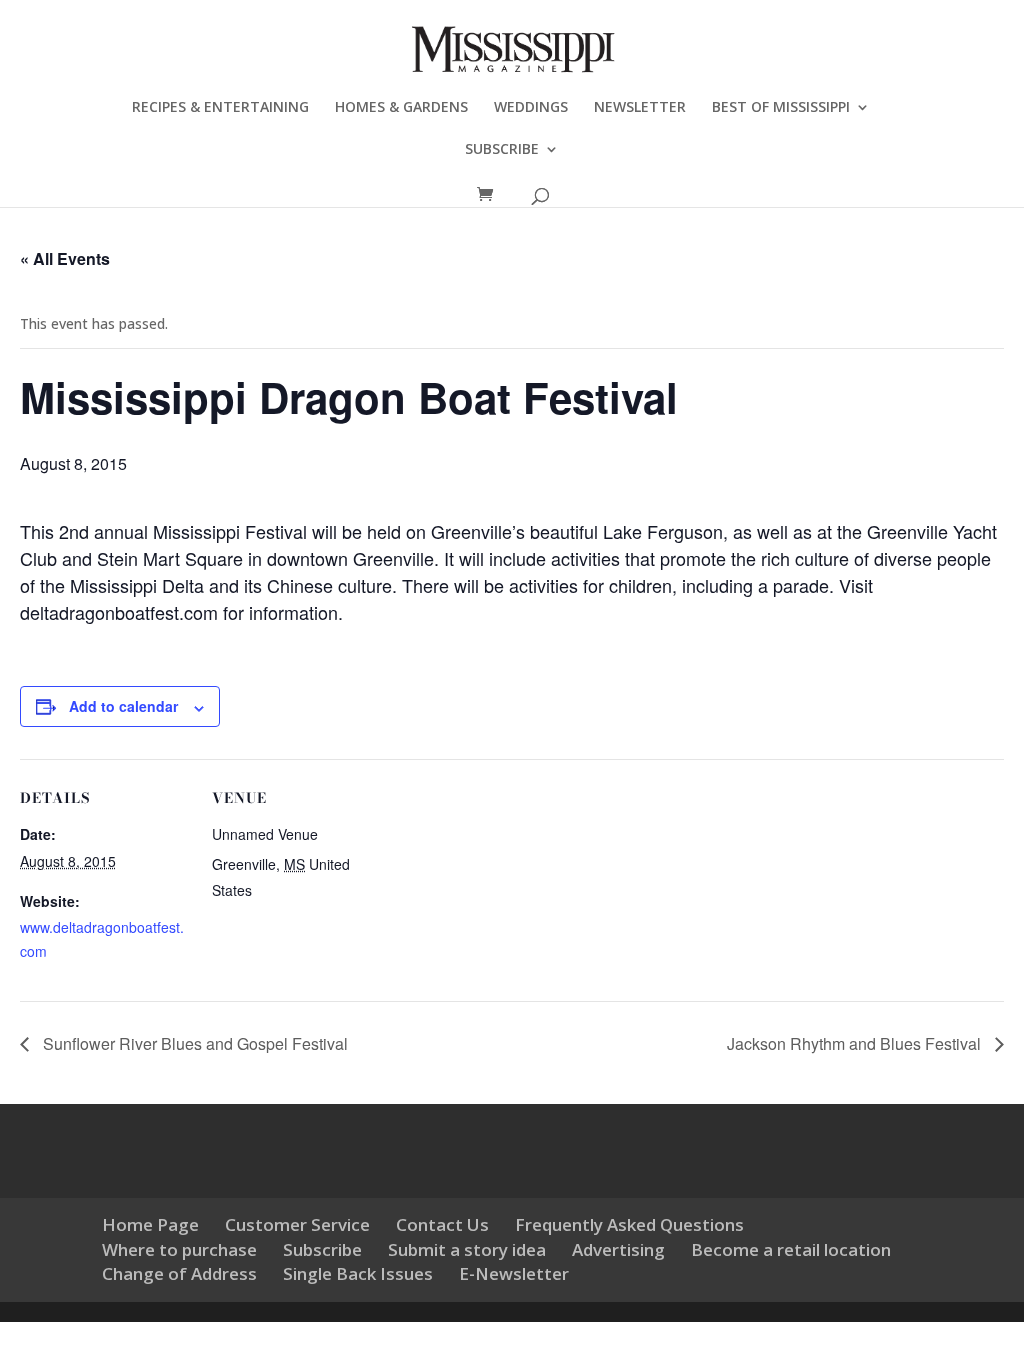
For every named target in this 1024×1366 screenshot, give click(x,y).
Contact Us (442, 1224)
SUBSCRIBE (502, 150)
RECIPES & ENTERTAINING (220, 108)
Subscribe (322, 1249)
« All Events (65, 258)
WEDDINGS (531, 108)
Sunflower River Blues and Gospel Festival (193, 1043)
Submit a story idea (467, 1249)
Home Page (150, 1224)
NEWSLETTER (640, 108)
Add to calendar (123, 706)
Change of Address (179, 1273)
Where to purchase (179, 1249)
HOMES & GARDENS (401, 108)
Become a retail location (791, 1249)
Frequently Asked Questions (629, 1224)
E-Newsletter (514, 1273)
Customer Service (297, 1224)
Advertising (618, 1249)
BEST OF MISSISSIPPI (781, 108)
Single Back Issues (358, 1273)
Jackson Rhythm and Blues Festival (856, 1043)
